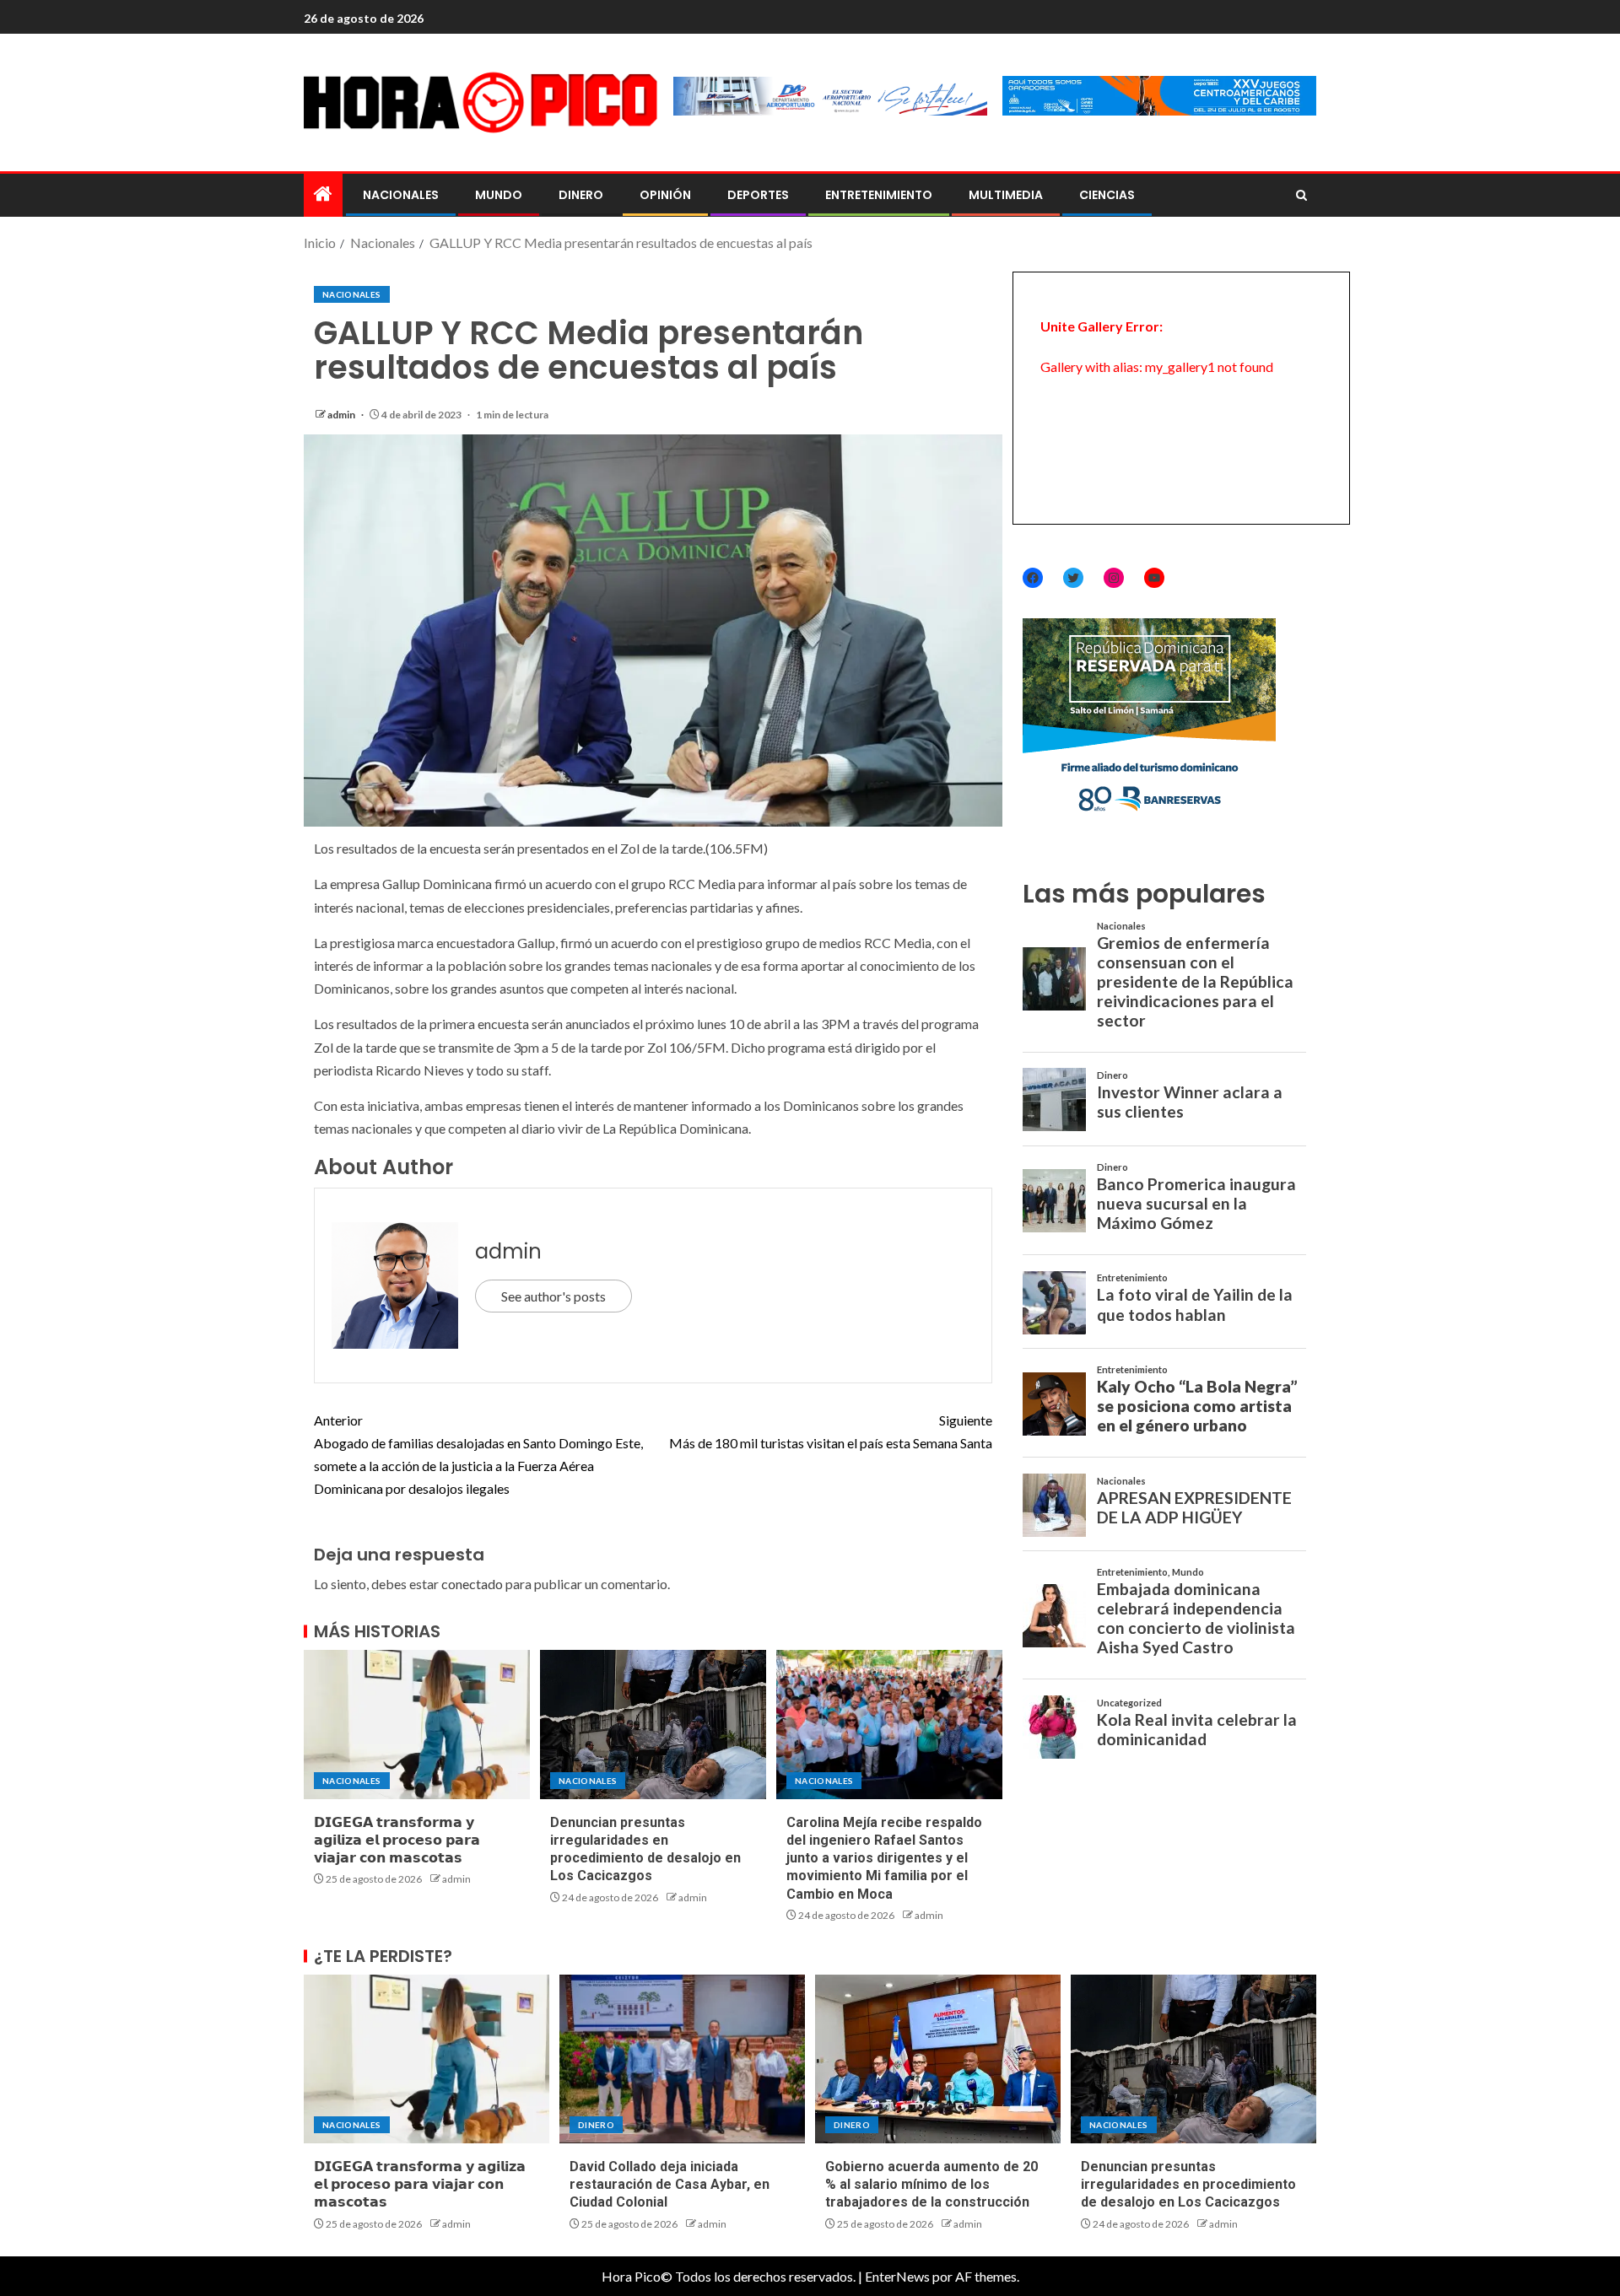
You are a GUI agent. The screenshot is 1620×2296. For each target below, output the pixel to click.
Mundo (499, 195)
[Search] (1301, 196)
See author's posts (553, 1296)
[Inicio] (323, 194)
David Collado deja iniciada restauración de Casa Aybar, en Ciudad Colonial (670, 2185)
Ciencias (1107, 195)
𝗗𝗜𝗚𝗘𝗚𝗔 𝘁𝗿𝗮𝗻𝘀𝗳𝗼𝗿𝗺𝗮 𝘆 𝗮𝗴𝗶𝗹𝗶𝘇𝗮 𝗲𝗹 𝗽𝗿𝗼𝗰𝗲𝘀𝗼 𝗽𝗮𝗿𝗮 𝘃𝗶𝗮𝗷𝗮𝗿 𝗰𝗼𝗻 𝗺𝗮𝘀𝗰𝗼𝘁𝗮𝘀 (397, 1841)
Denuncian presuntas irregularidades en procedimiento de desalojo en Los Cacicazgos (1188, 2185)
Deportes (758, 195)
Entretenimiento (879, 195)
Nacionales (401, 195)
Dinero (581, 195)
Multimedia (1006, 195)
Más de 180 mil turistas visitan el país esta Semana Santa (831, 1431)
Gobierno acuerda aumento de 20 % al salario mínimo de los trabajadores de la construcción (931, 2185)
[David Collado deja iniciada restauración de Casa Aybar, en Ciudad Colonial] (682, 2059)
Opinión (665, 195)
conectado (472, 1584)
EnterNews (897, 2276)
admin (342, 415)
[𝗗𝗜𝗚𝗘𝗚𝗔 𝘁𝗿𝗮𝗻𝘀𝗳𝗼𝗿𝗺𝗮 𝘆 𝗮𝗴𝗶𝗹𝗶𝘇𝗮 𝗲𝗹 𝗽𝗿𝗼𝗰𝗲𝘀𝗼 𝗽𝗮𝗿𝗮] (417, 1725)
